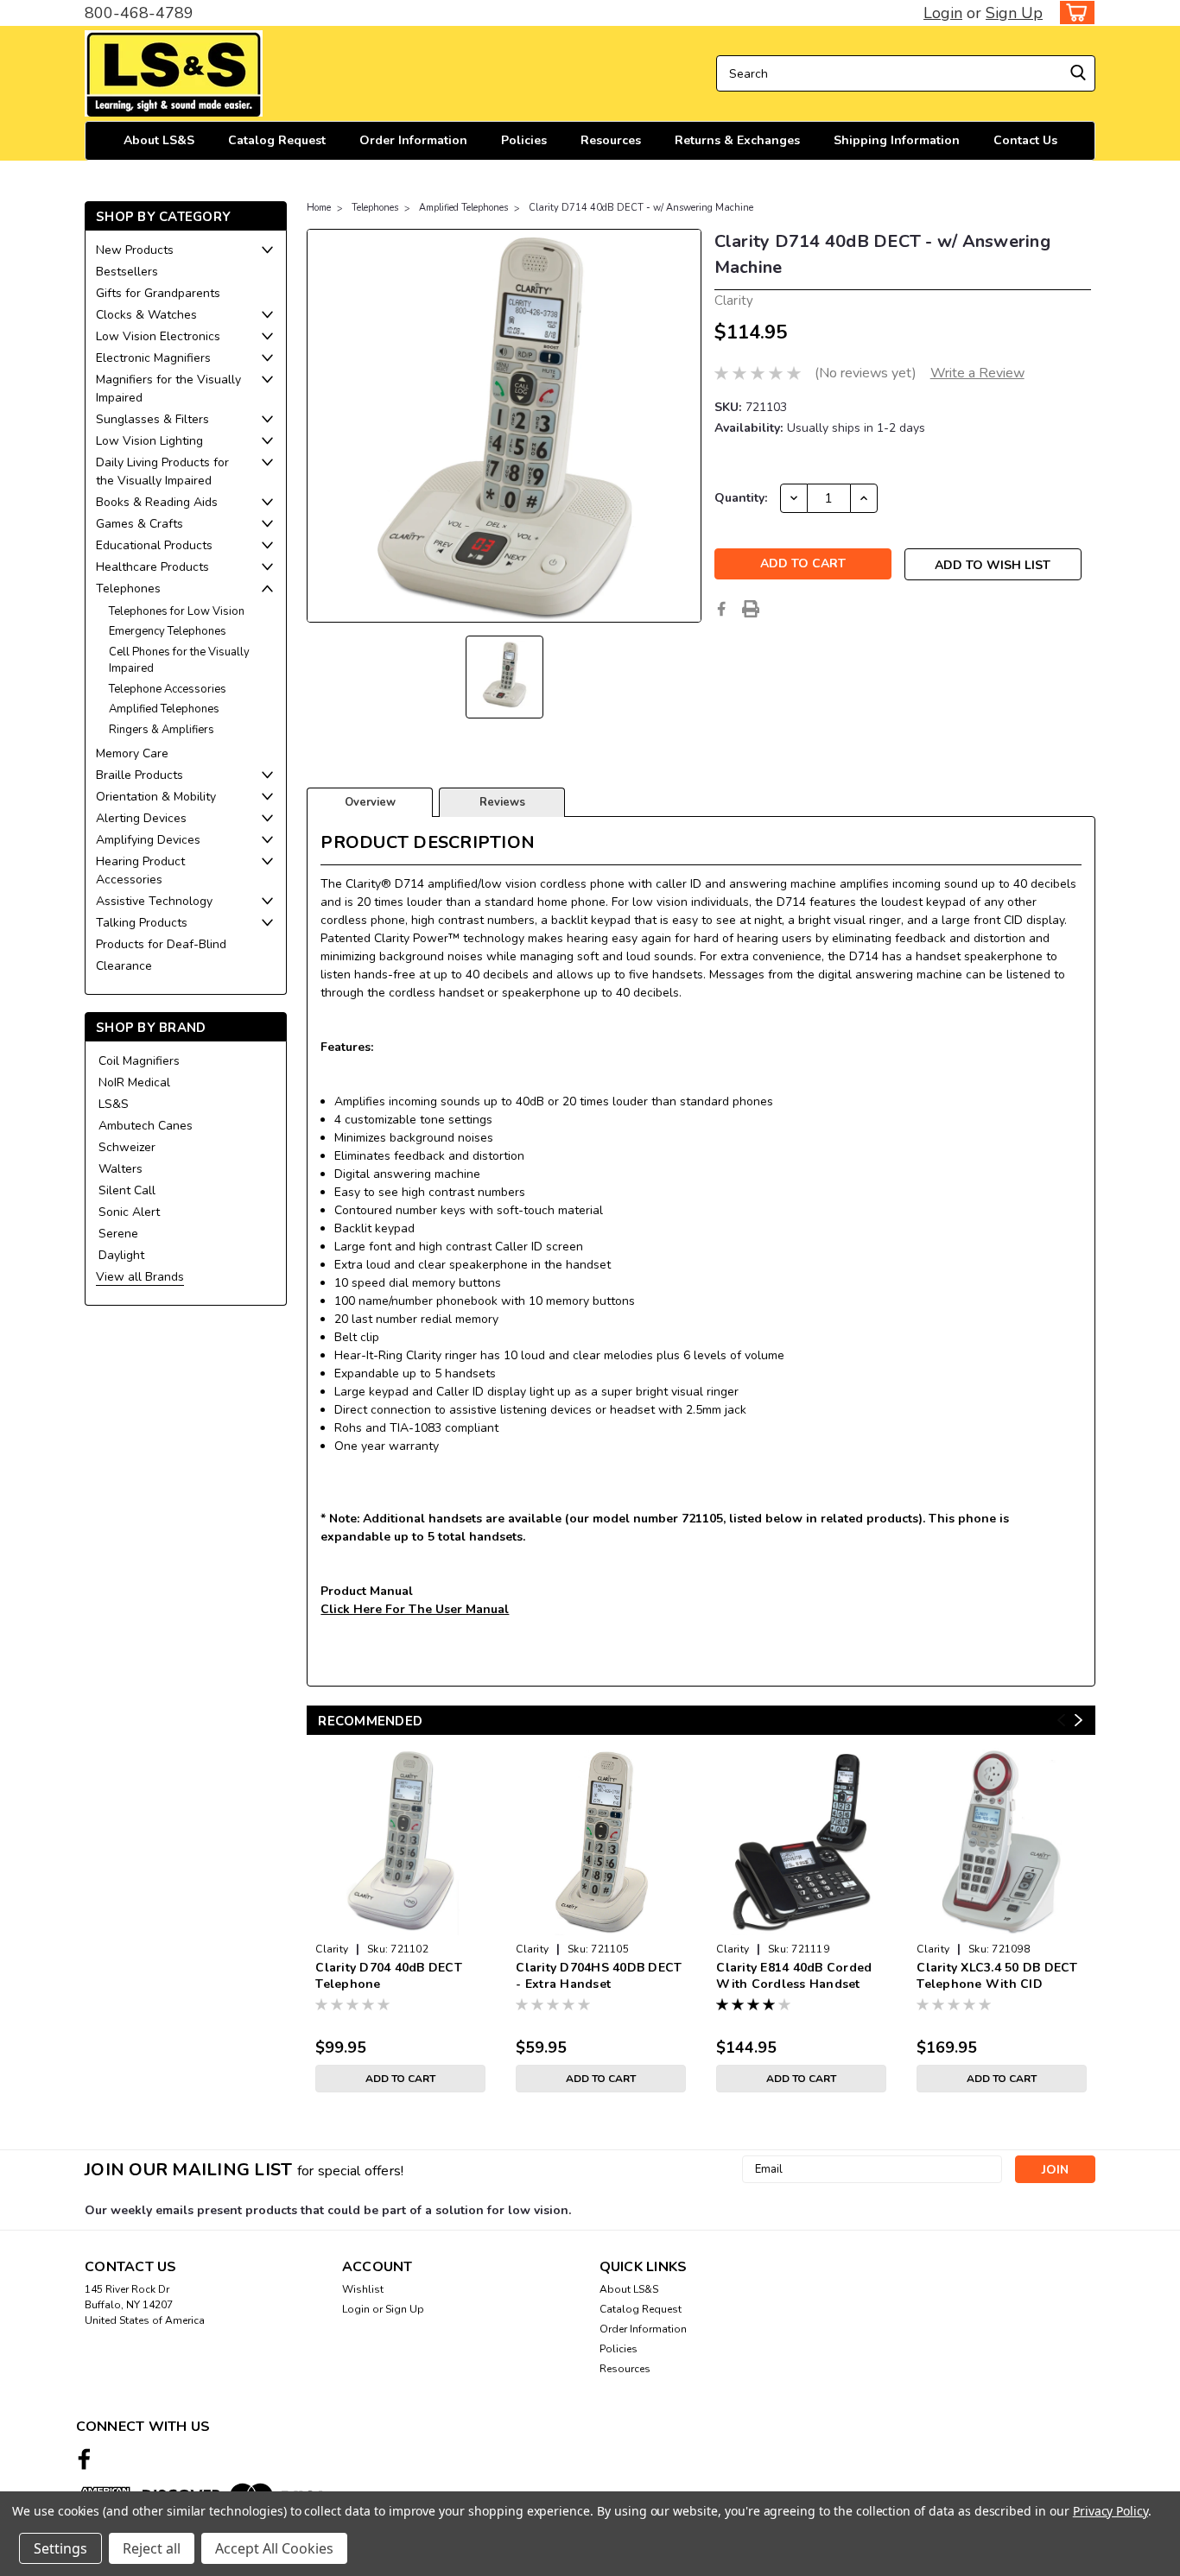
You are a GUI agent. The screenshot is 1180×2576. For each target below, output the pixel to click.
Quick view (400, 1922)
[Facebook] (721, 609)
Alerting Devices (141, 818)
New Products (135, 250)
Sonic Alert (129, 1212)
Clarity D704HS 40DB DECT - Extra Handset (599, 1976)
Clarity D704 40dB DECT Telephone (389, 1976)
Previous (1061, 1721)
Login (943, 13)
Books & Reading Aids (157, 502)
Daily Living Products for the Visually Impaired (162, 472)
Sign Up (1014, 13)
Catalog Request (277, 140)
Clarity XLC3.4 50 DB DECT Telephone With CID (997, 1976)
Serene (118, 1234)
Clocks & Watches (146, 315)
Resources (611, 140)
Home (319, 208)
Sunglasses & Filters (152, 419)
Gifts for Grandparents (158, 293)
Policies (524, 140)
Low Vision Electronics (158, 336)
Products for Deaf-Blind (161, 944)
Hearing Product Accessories (140, 870)
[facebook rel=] (84, 2459)
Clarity (332, 1949)
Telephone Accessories (168, 689)
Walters (121, 1169)
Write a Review (977, 373)
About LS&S (159, 140)
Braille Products (140, 775)
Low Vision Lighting (149, 441)
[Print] (751, 609)
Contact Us (1025, 140)
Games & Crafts (140, 524)
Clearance (124, 966)
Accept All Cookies (274, 2548)
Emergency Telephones (168, 631)
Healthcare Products (152, 567)
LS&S (114, 1104)
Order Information (413, 140)
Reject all (152, 2548)
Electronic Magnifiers (153, 358)
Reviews (502, 802)
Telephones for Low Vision (177, 611)
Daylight (121, 1255)
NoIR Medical (134, 1082)
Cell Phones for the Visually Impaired (179, 661)
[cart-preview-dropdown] (1073, 13)
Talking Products (142, 923)
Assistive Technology (154, 901)
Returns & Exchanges (737, 140)
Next (1078, 1721)
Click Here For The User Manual (415, 1609)
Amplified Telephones (164, 709)
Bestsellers (127, 272)
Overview (370, 802)
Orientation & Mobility (156, 797)
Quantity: (741, 498)
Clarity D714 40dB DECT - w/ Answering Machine (641, 208)
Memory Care (132, 753)
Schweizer (127, 1147)
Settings (60, 2548)
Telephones (128, 589)
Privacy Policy (1110, 2511)
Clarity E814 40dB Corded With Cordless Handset (794, 1976)
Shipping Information (897, 140)
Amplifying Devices (148, 840)
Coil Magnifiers (139, 1061)
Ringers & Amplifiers (162, 730)
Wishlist (363, 2289)
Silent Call (127, 1190)
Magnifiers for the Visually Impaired (168, 389)
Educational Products (154, 545)
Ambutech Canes (146, 1126)
